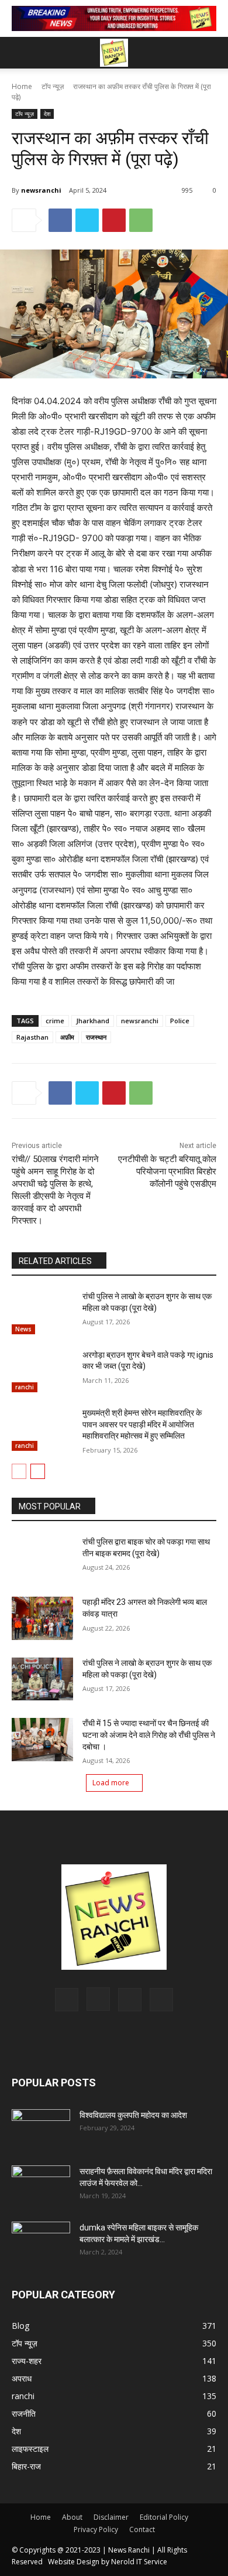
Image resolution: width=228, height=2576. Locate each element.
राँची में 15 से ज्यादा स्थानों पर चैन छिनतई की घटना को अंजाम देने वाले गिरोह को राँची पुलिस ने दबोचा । (149, 1735)
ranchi (25, 1387)
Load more (111, 1783)
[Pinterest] (114, 220)
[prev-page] (19, 1471)
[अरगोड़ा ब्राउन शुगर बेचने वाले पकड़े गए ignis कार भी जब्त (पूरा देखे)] (42, 1371)
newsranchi (41, 190)
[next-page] (38, 1471)
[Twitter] (87, 220)
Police (180, 1021)
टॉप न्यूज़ (53, 86)
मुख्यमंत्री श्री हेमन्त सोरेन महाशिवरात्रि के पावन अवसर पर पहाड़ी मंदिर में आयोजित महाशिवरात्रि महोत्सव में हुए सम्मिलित (142, 1424)
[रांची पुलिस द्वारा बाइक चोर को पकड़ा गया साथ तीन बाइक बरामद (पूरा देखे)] (42, 1558)
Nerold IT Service (139, 2562)
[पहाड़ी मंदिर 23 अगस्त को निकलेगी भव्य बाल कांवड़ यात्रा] (42, 1618)
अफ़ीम (67, 1037)
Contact (142, 2529)
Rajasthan (32, 1037)
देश (47, 114)
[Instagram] (98, 1999)
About (72, 2517)
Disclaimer (111, 2517)
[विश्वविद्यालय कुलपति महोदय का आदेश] (41, 2130)
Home (22, 86)
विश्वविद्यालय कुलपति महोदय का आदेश (133, 2115)
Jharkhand (93, 1021)
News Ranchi (129, 2550)
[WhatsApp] (141, 220)
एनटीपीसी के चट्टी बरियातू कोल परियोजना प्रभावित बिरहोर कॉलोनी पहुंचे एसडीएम (167, 1171)
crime (55, 1021)
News (23, 1329)
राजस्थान (96, 1037)
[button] (212, 53)
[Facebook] (60, 220)
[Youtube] (161, 2000)
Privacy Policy (96, 2529)
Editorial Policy (164, 2517)
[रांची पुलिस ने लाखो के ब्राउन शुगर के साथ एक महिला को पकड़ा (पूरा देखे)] (42, 1313)
